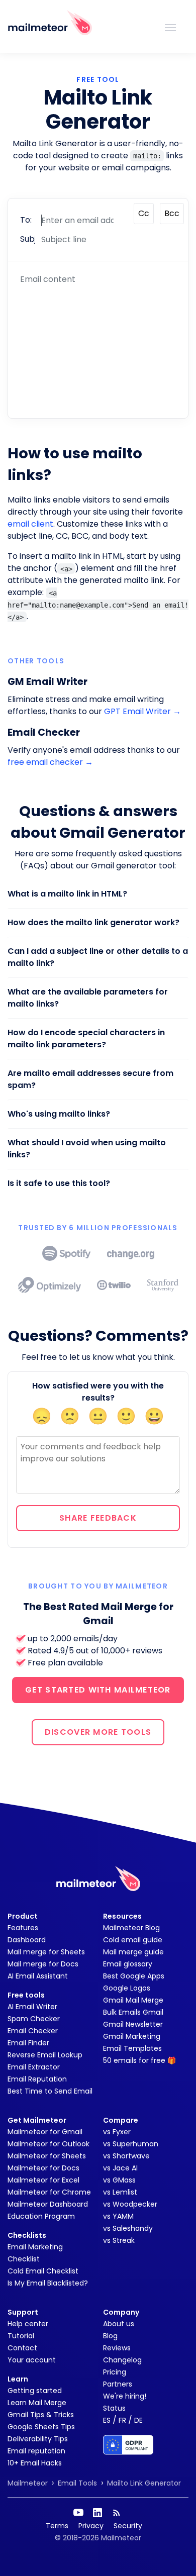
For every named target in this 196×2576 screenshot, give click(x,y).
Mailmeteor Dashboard (48, 2204)
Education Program (41, 2216)
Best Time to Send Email (50, 2091)
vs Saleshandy (128, 2228)
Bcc (172, 213)
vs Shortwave (126, 2156)
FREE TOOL (98, 79)
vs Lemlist (120, 2192)
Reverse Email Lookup (45, 2055)
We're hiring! (125, 2396)
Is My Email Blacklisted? (48, 2283)
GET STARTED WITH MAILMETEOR (98, 1690)
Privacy (91, 2526)
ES (107, 2420)
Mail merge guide (133, 1952)
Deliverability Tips (38, 2439)
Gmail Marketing (132, 2036)
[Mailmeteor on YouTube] (78, 2513)
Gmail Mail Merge (133, 2000)
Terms (57, 2526)
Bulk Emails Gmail (133, 2012)
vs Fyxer (117, 2132)
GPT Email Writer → (142, 711)
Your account (32, 2360)
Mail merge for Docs (43, 1964)
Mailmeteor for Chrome (49, 2192)
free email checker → (50, 762)
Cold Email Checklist (43, 2271)
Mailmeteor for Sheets (47, 2156)
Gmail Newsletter (133, 2024)
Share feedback (98, 1518)
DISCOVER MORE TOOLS (98, 1732)
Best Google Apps (134, 1976)
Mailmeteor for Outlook (48, 2144)
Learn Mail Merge (37, 2403)
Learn (18, 2379)
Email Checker (33, 2031)
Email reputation (36, 2451)
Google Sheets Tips (41, 2427)
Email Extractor (34, 2067)
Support (23, 2312)
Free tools (26, 1995)
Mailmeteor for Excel (43, 2180)
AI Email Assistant (38, 1976)
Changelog (122, 2360)
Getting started (35, 2391)
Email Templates (132, 2048)
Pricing (115, 2372)
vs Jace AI (120, 2168)
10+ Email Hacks (35, 2463)
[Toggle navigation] (170, 27)
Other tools (36, 661)
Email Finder (28, 2043)
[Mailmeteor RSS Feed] (117, 2513)
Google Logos (127, 1988)
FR (122, 2420)
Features (23, 1928)
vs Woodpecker (130, 2204)
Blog (110, 2336)
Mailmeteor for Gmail (45, 2132)
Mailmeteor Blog (131, 1928)
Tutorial (21, 2336)
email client (30, 524)
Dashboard (27, 1940)
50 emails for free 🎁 (139, 2060)
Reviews (117, 2348)
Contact (22, 2348)
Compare (121, 2120)
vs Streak (119, 2240)
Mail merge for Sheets (46, 1952)
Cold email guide (133, 1940)
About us (119, 2324)
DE (138, 2420)
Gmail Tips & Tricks (41, 2415)
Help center (28, 2324)
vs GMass (119, 2180)
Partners (118, 2384)
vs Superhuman (131, 2144)
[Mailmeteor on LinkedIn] (97, 2513)
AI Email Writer (32, 2007)
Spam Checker (34, 2019)
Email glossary (128, 1964)
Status (114, 2408)
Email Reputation (37, 2079)
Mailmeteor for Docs (43, 2168)
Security (128, 2526)
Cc (144, 213)
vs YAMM (118, 2216)
